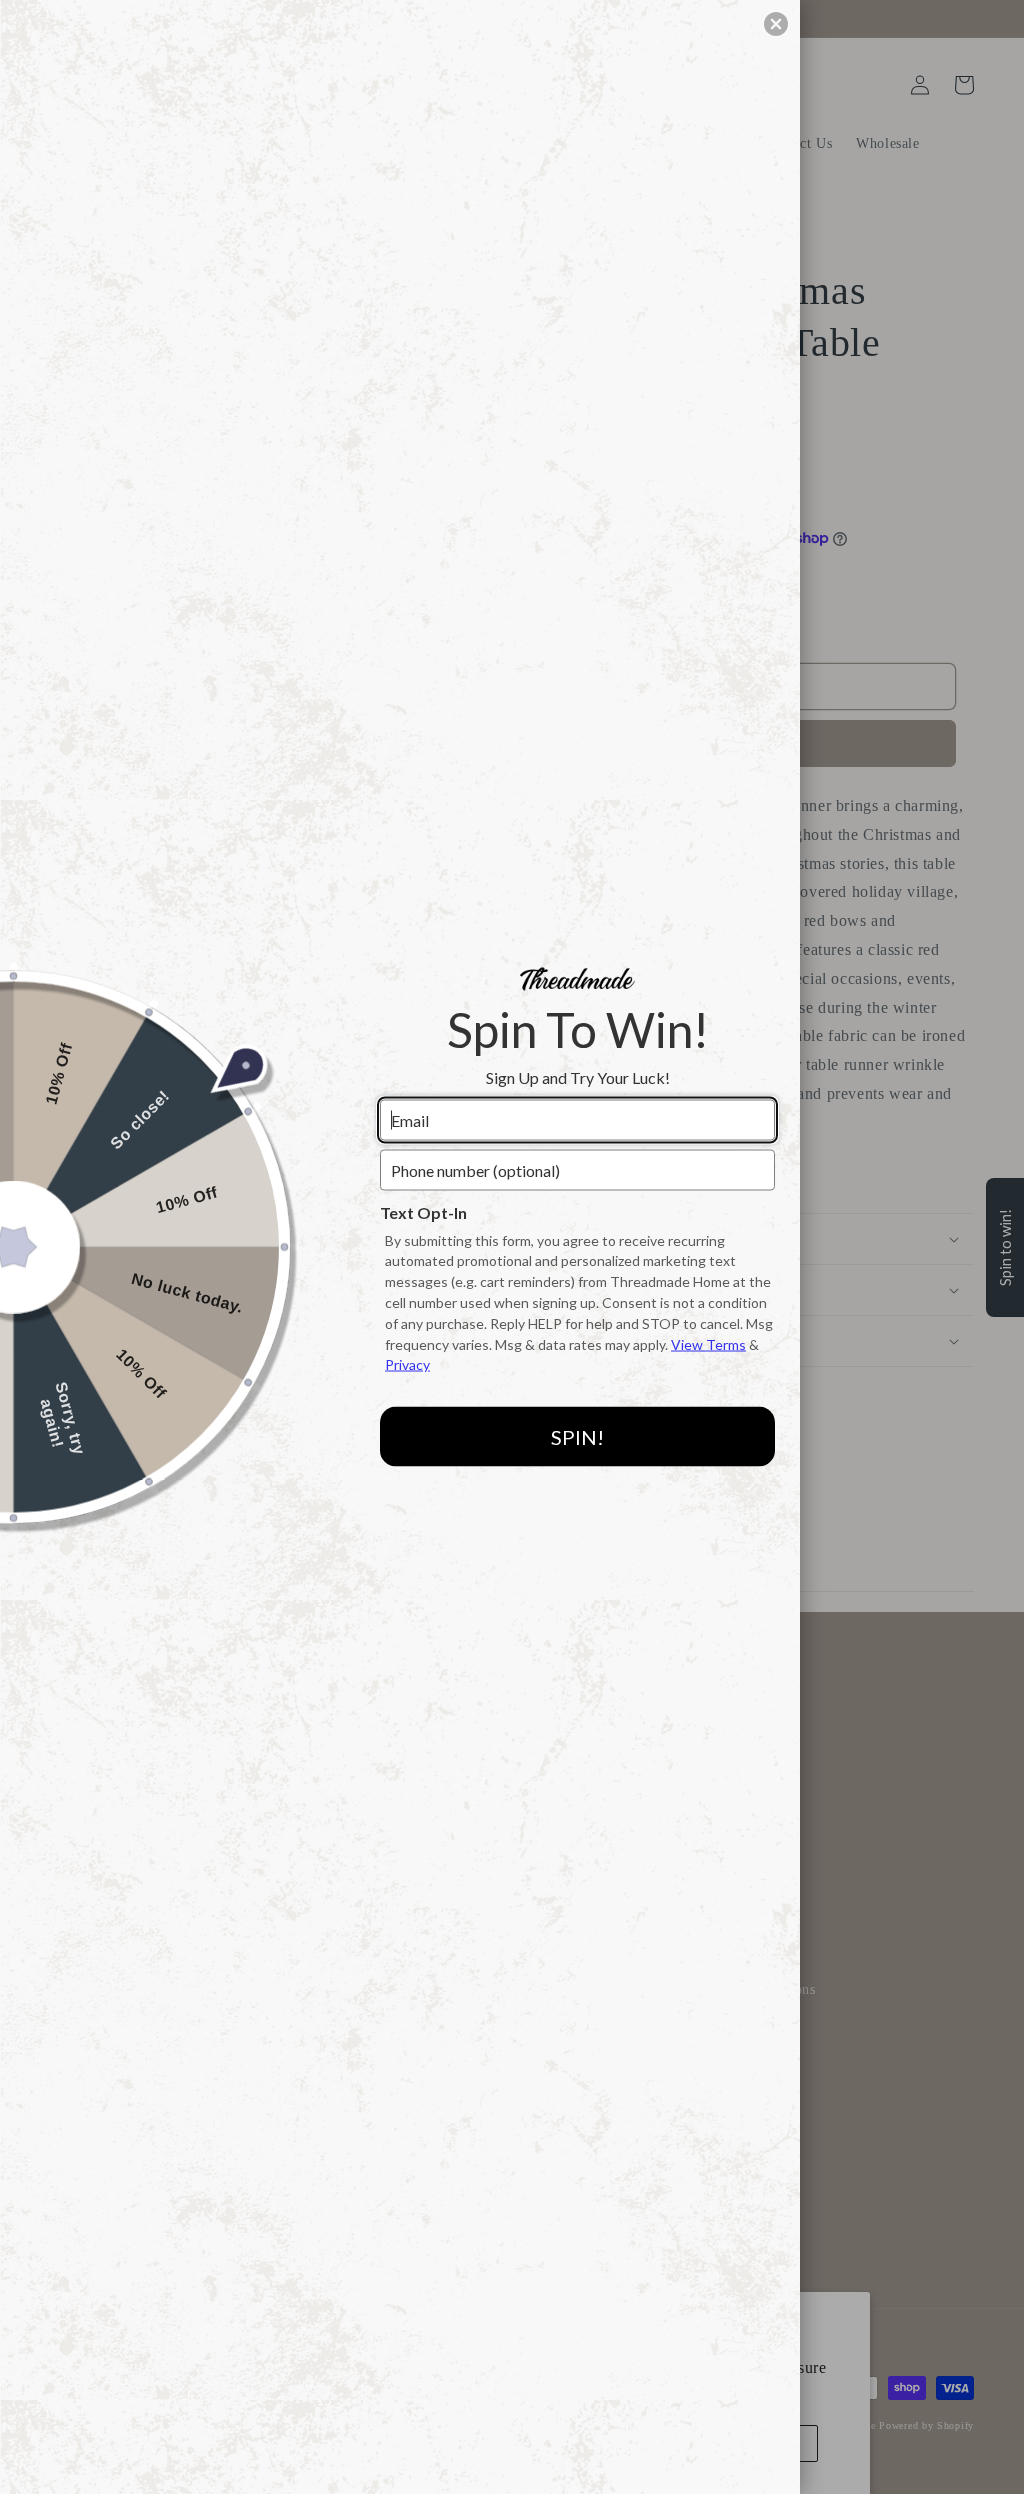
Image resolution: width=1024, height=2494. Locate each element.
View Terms (708, 1343)
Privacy (407, 1364)
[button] (776, 24)
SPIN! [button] (577, 1436)
